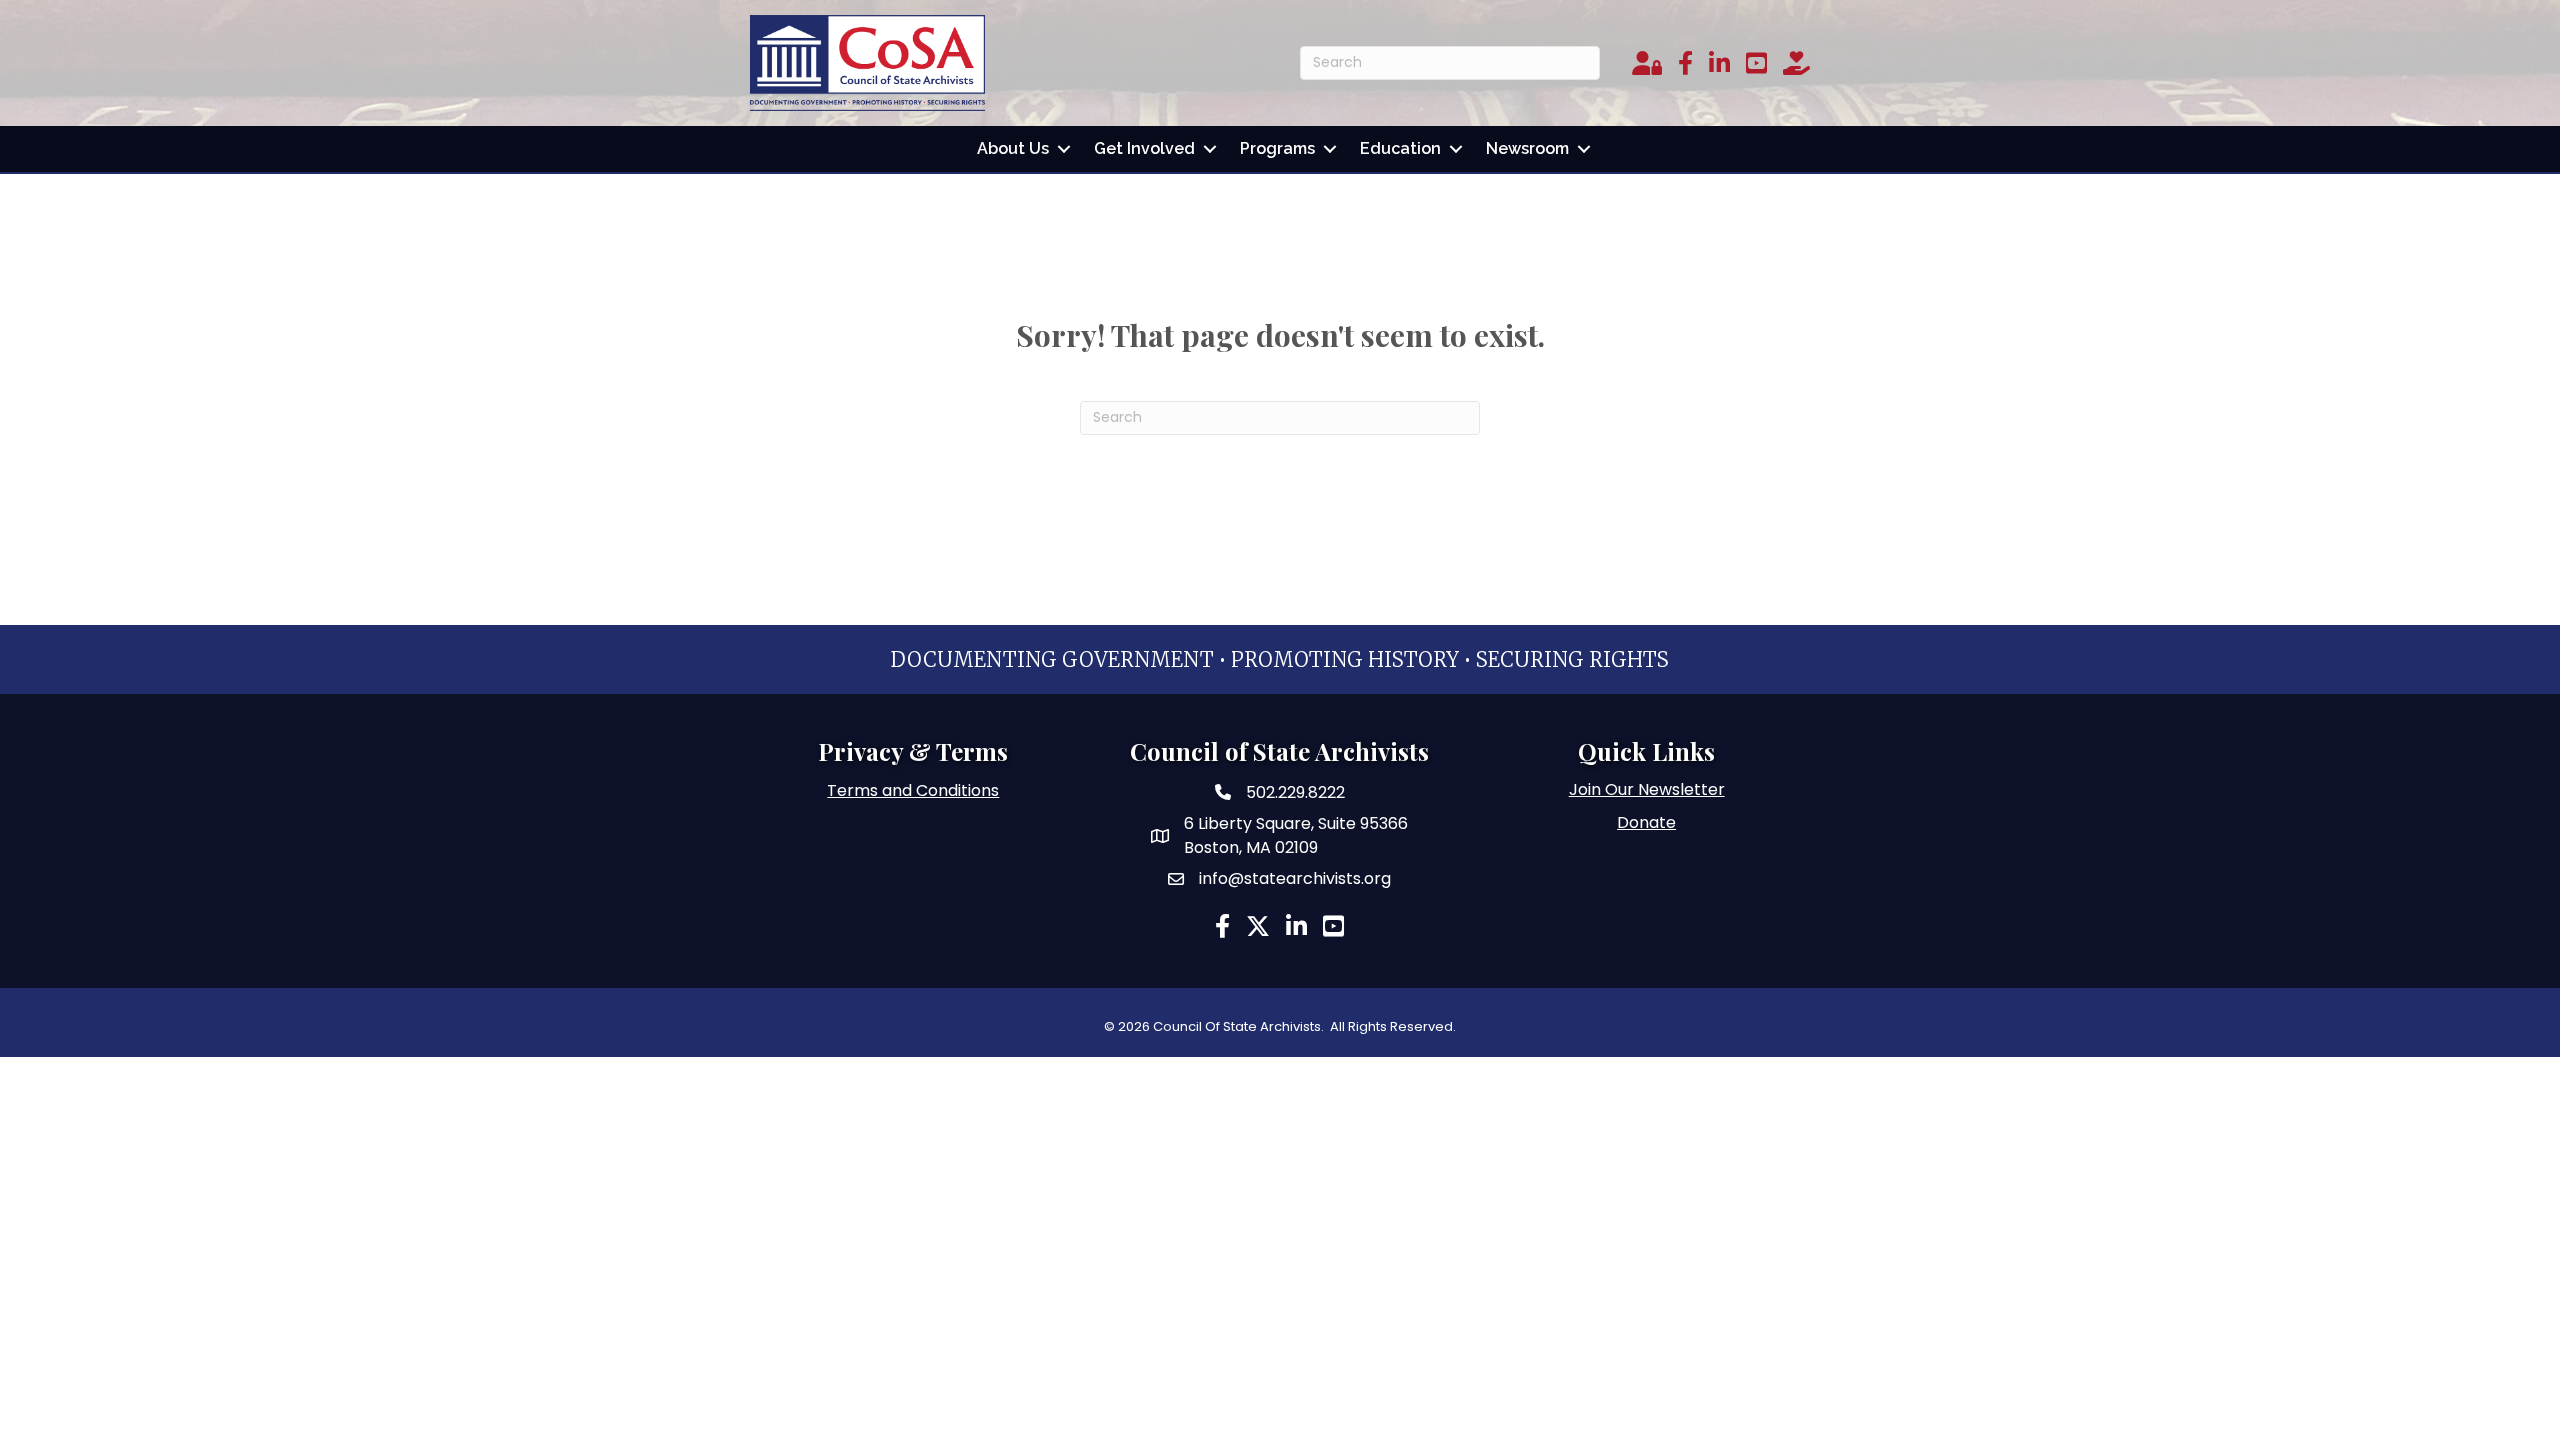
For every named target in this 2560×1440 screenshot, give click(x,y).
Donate (1646, 822)
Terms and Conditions (913, 790)
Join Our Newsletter (1647, 789)
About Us (1013, 148)
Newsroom (1527, 148)
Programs (1277, 148)
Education (1400, 148)
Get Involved (1144, 148)
